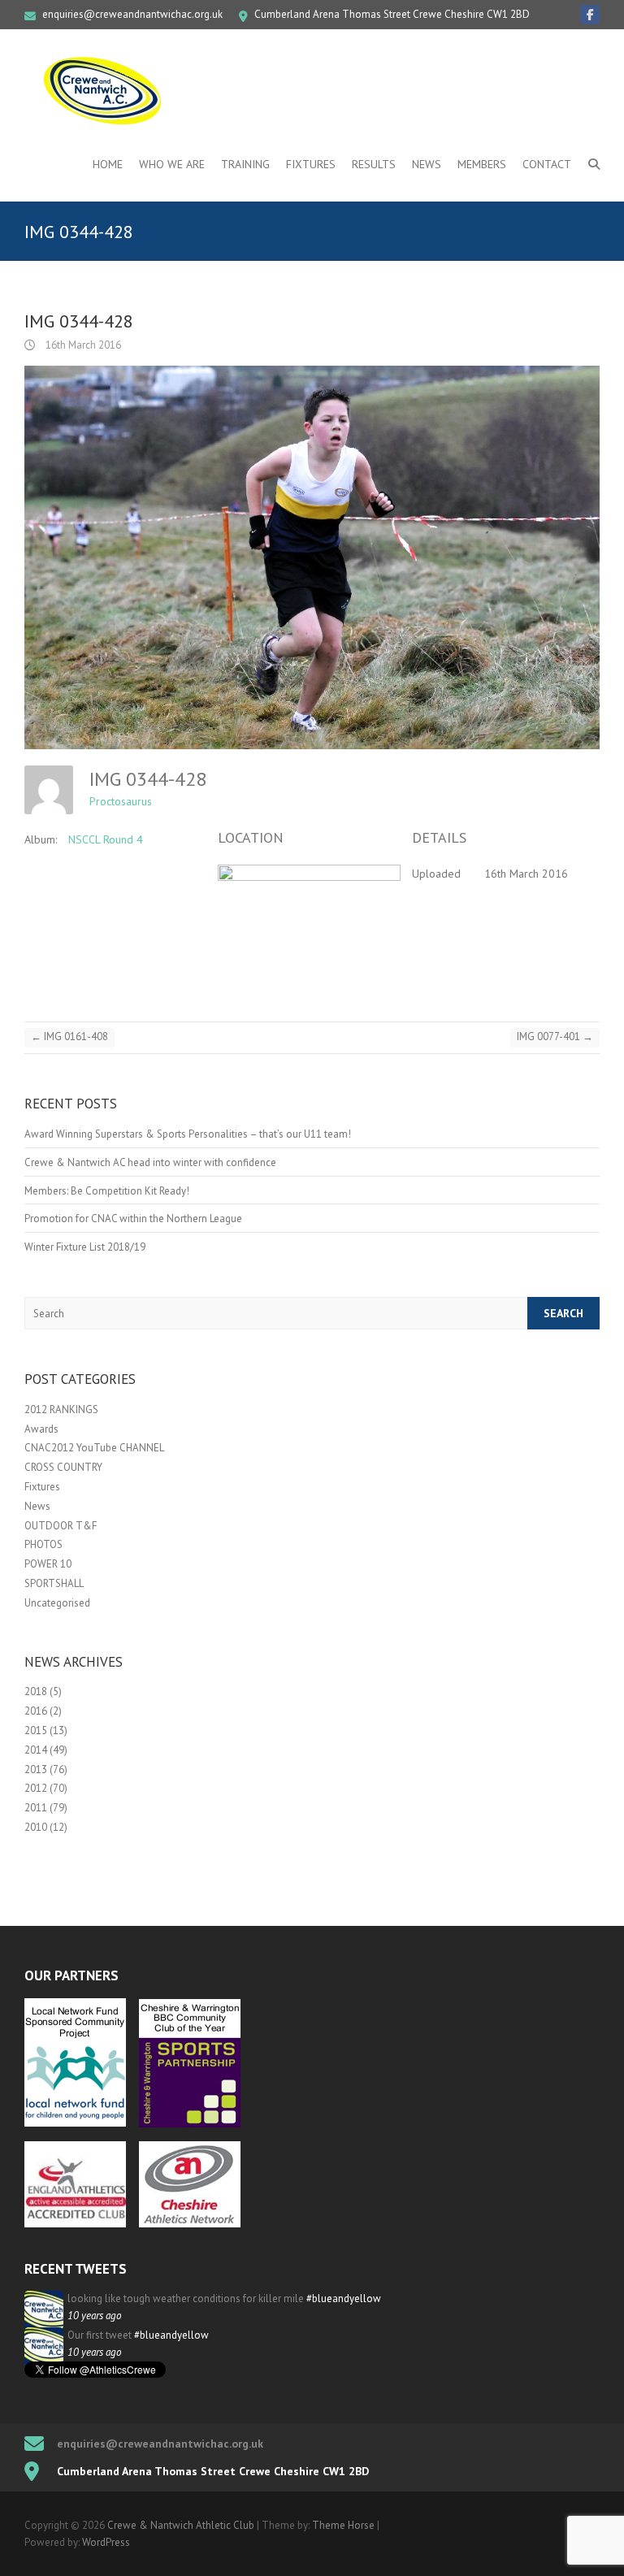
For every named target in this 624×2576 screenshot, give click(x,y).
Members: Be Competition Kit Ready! (107, 1191)
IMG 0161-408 (69, 1036)
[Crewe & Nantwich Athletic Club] (106, 90)
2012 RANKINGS (61, 1409)
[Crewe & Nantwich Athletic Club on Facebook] (590, 15)
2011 (36, 1808)
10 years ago (94, 2316)
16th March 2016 (82, 345)
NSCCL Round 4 (106, 839)
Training (245, 164)
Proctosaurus (121, 801)
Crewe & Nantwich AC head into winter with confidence (150, 1162)
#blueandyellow (344, 2298)
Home (108, 164)
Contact (547, 164)
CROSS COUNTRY (63, 1467)
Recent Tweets (76, 2269)
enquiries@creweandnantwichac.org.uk (132, 14)
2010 (36, 1827)
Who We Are (172, 164)
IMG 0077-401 (555, 1036)
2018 (36, 1691)
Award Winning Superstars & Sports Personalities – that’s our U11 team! (188, 1134)
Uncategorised (57, 1603)
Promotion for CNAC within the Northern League (133, 1219)
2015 (36, 1730)
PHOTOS (43, 1544)
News (427, 164)
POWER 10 (48, 1564)
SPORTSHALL (54, 1583)
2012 (36, 1788)
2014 (36, 1750)
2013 (36, 1769)
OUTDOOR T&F (61, 1526)
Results (374, 164)
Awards (41, 1429)
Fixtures (311, 164)
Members (482, 164)
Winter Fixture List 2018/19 (85, 1247)
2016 (36, 1711)
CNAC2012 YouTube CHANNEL (94, 1448)
